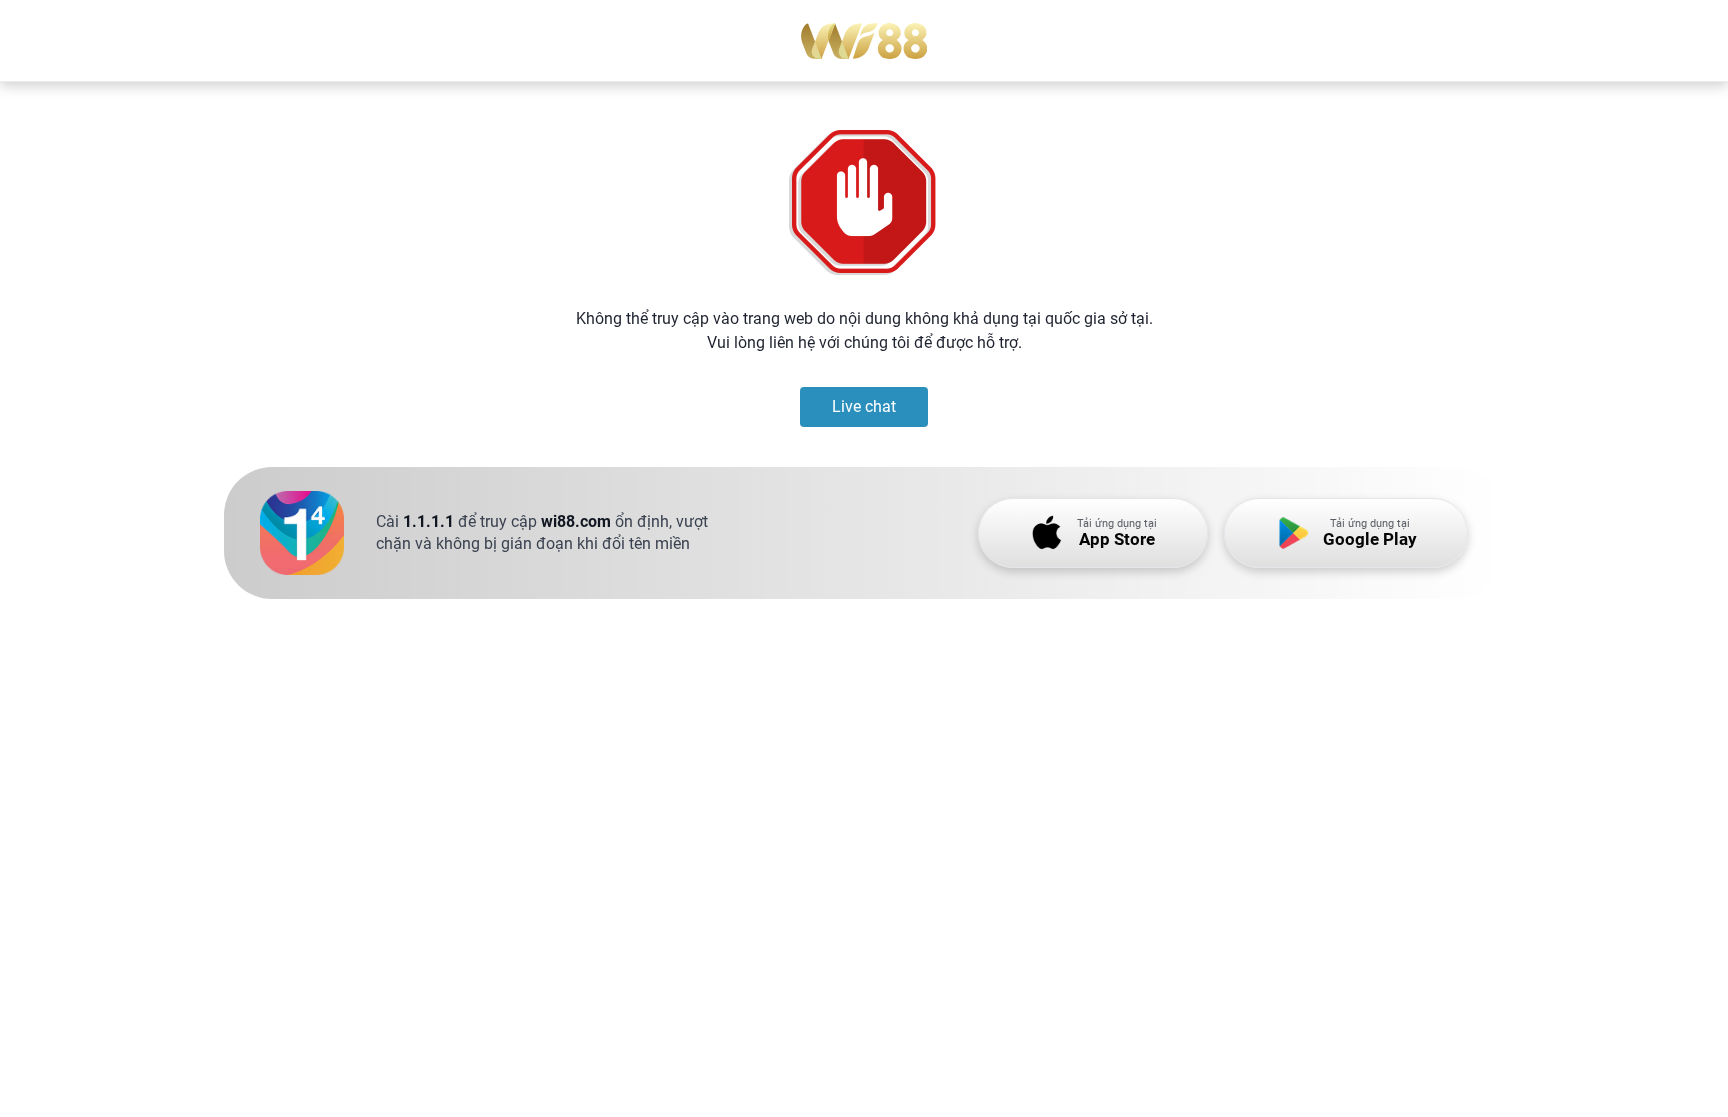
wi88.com (576, 521)
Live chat (864, 406)
